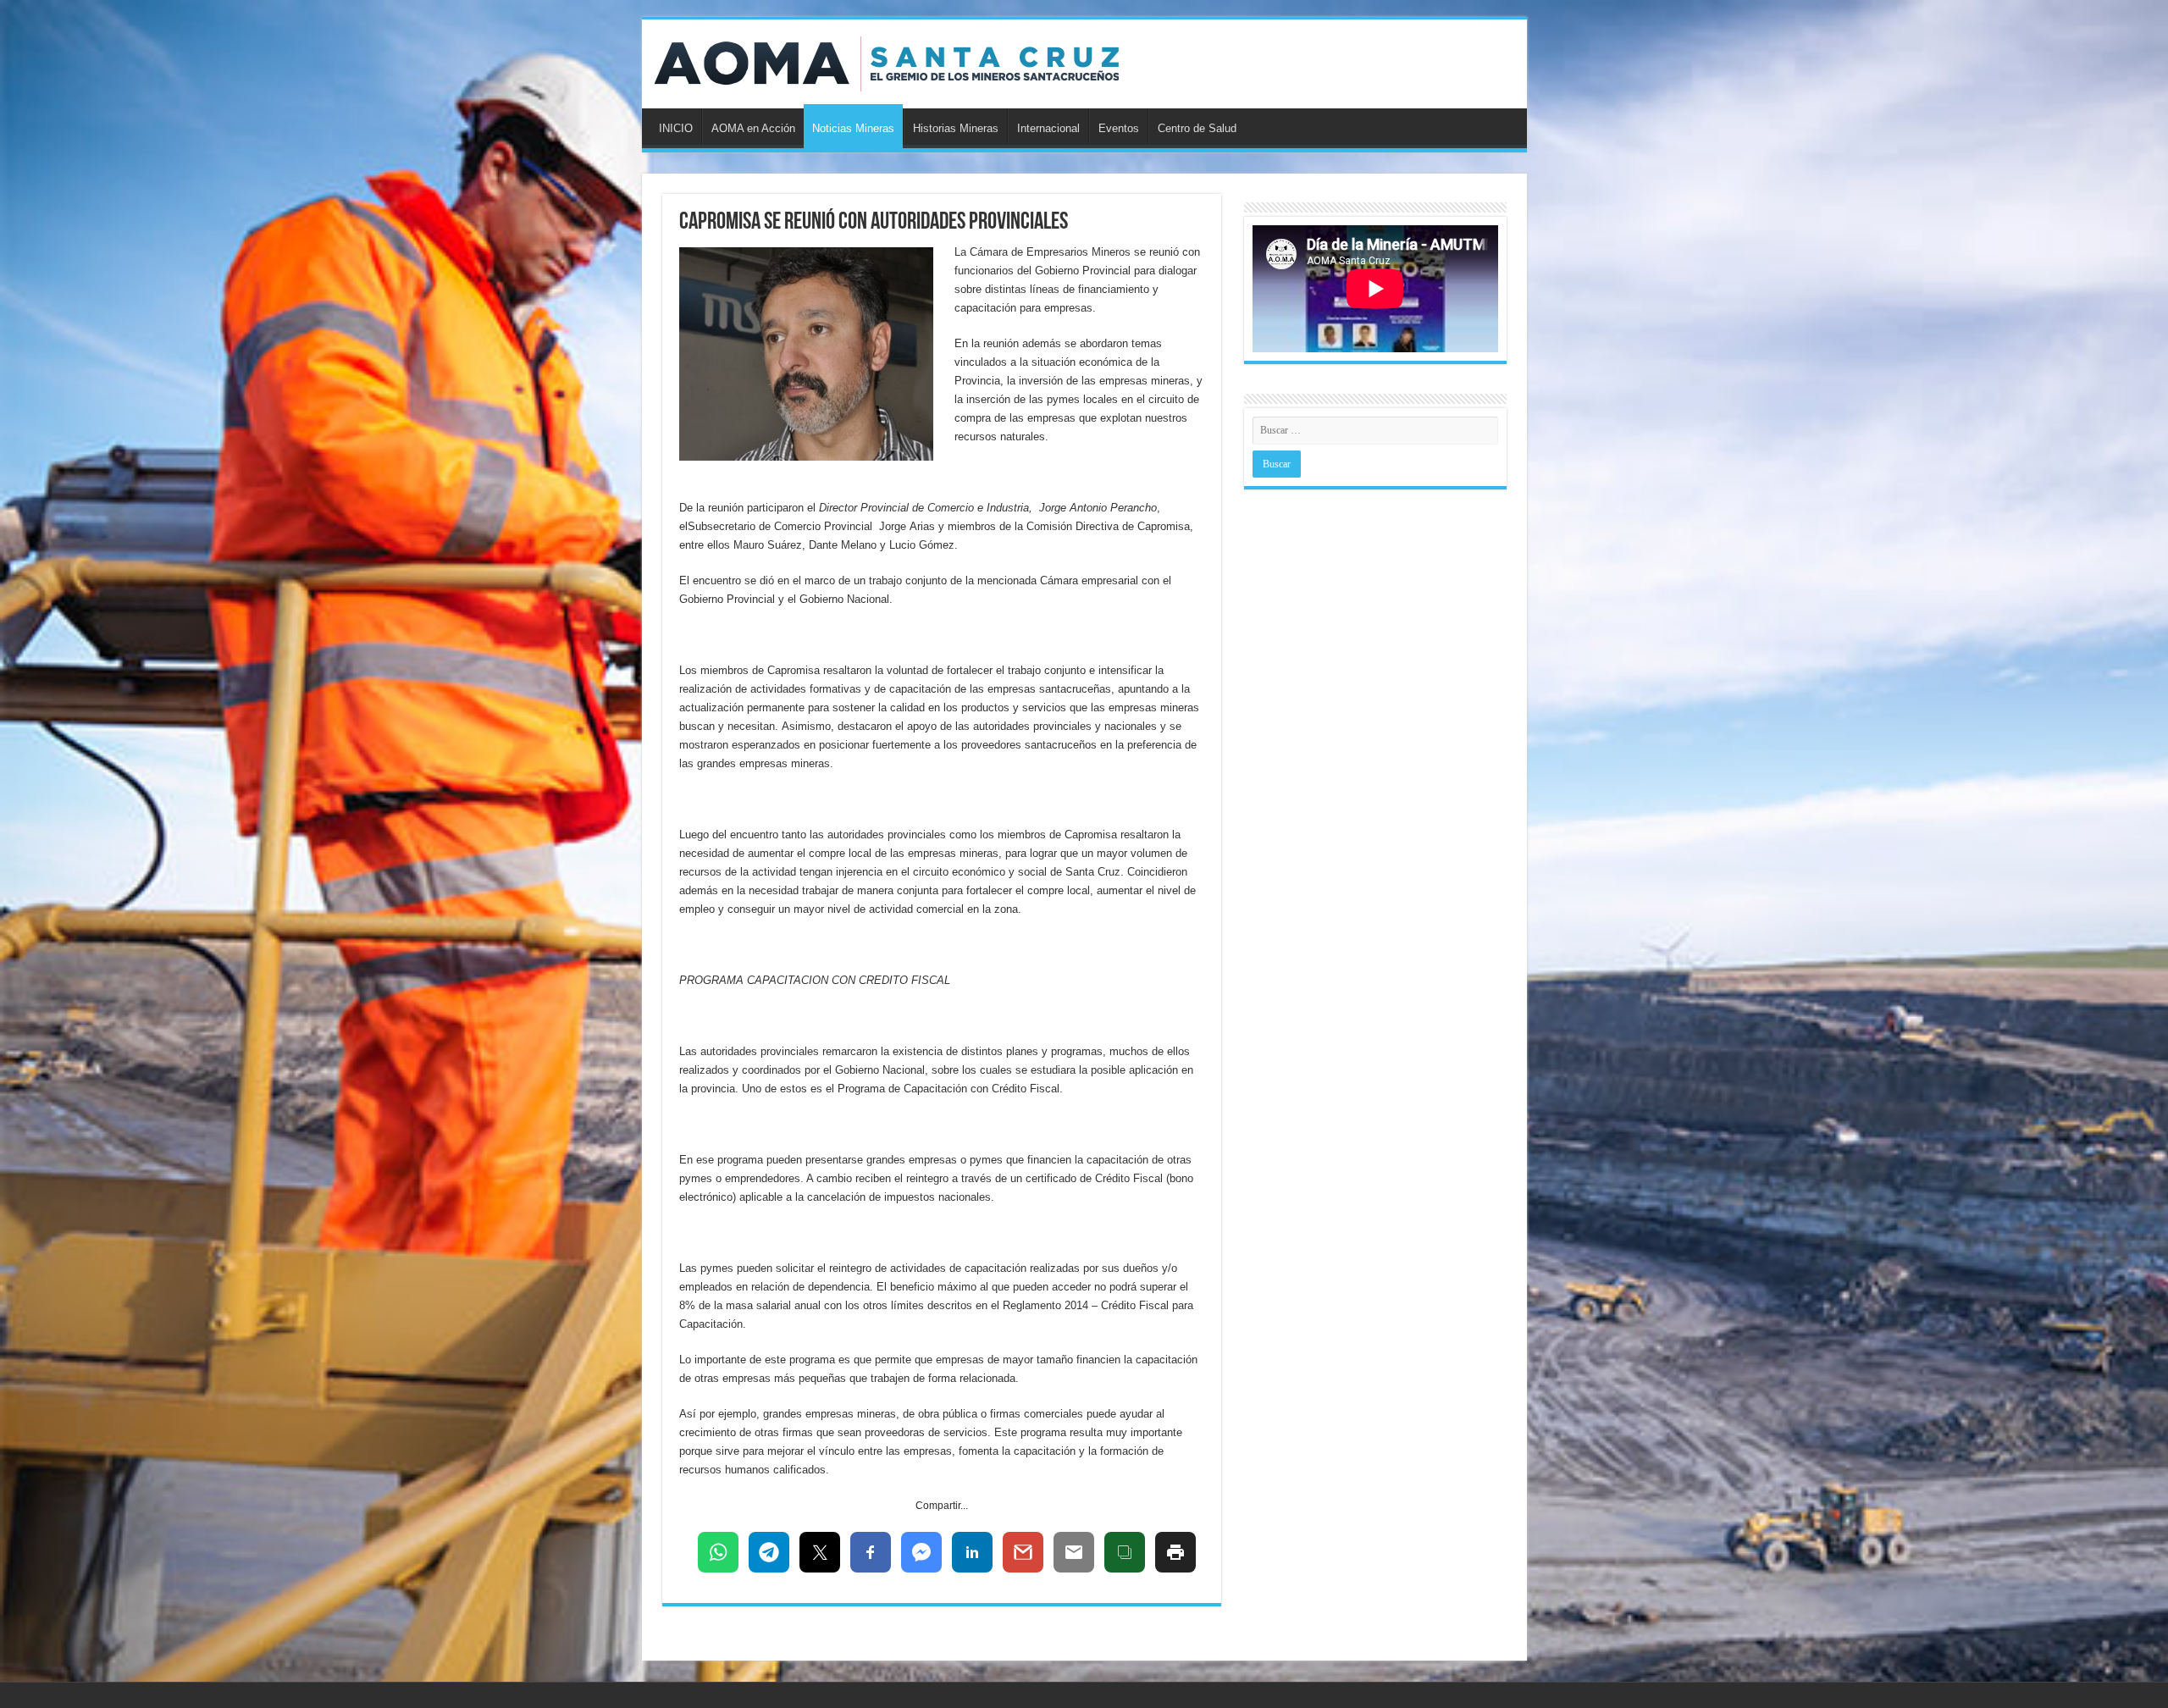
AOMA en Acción (753, 128)
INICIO (676, 128)
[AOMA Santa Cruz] (887, 61)
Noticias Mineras (853, 128)
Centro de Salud (1197, 128)
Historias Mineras (956, 128)
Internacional (1048, 128)
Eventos (1119, 128)
